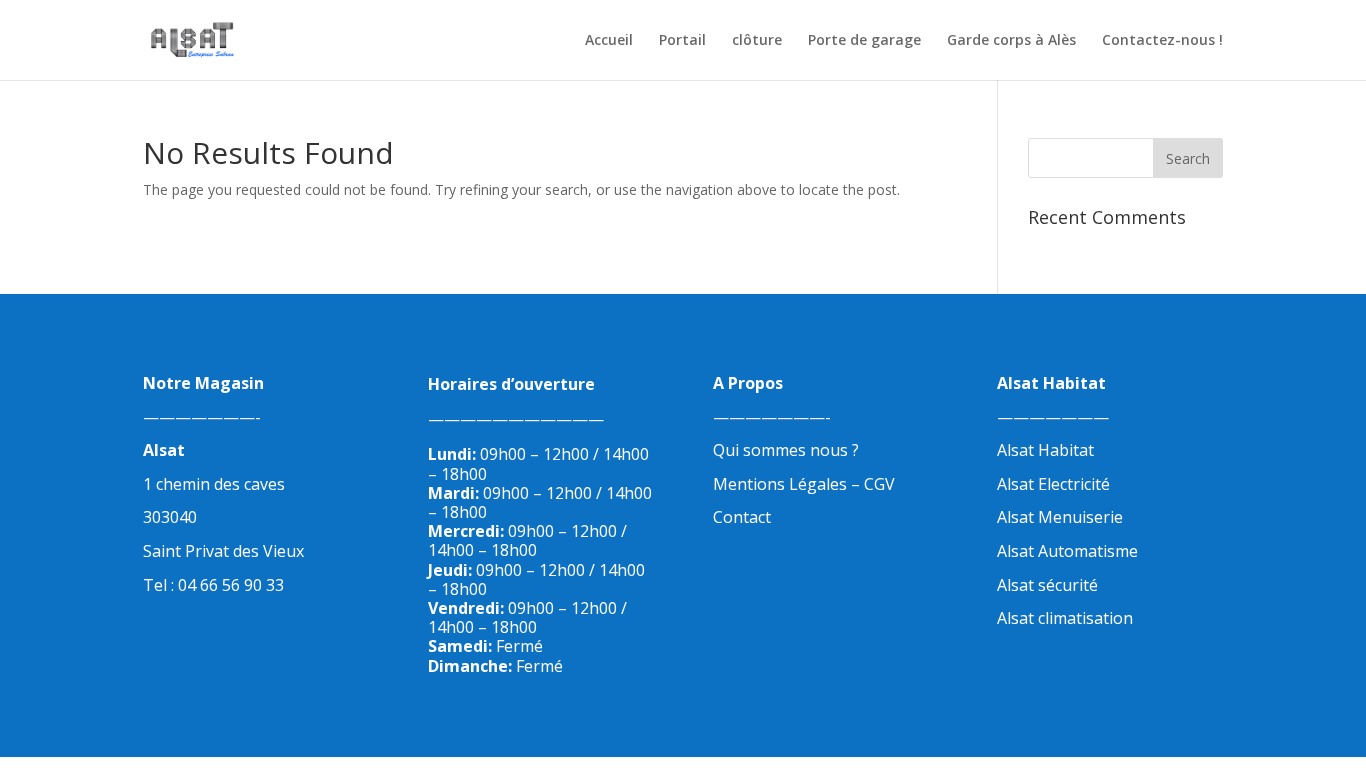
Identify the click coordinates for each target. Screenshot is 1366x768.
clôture (757, 41)
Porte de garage (864, 41)
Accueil (609, 41)
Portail (682, 41)
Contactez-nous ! (1162, 41)
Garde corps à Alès (1011, 41)
